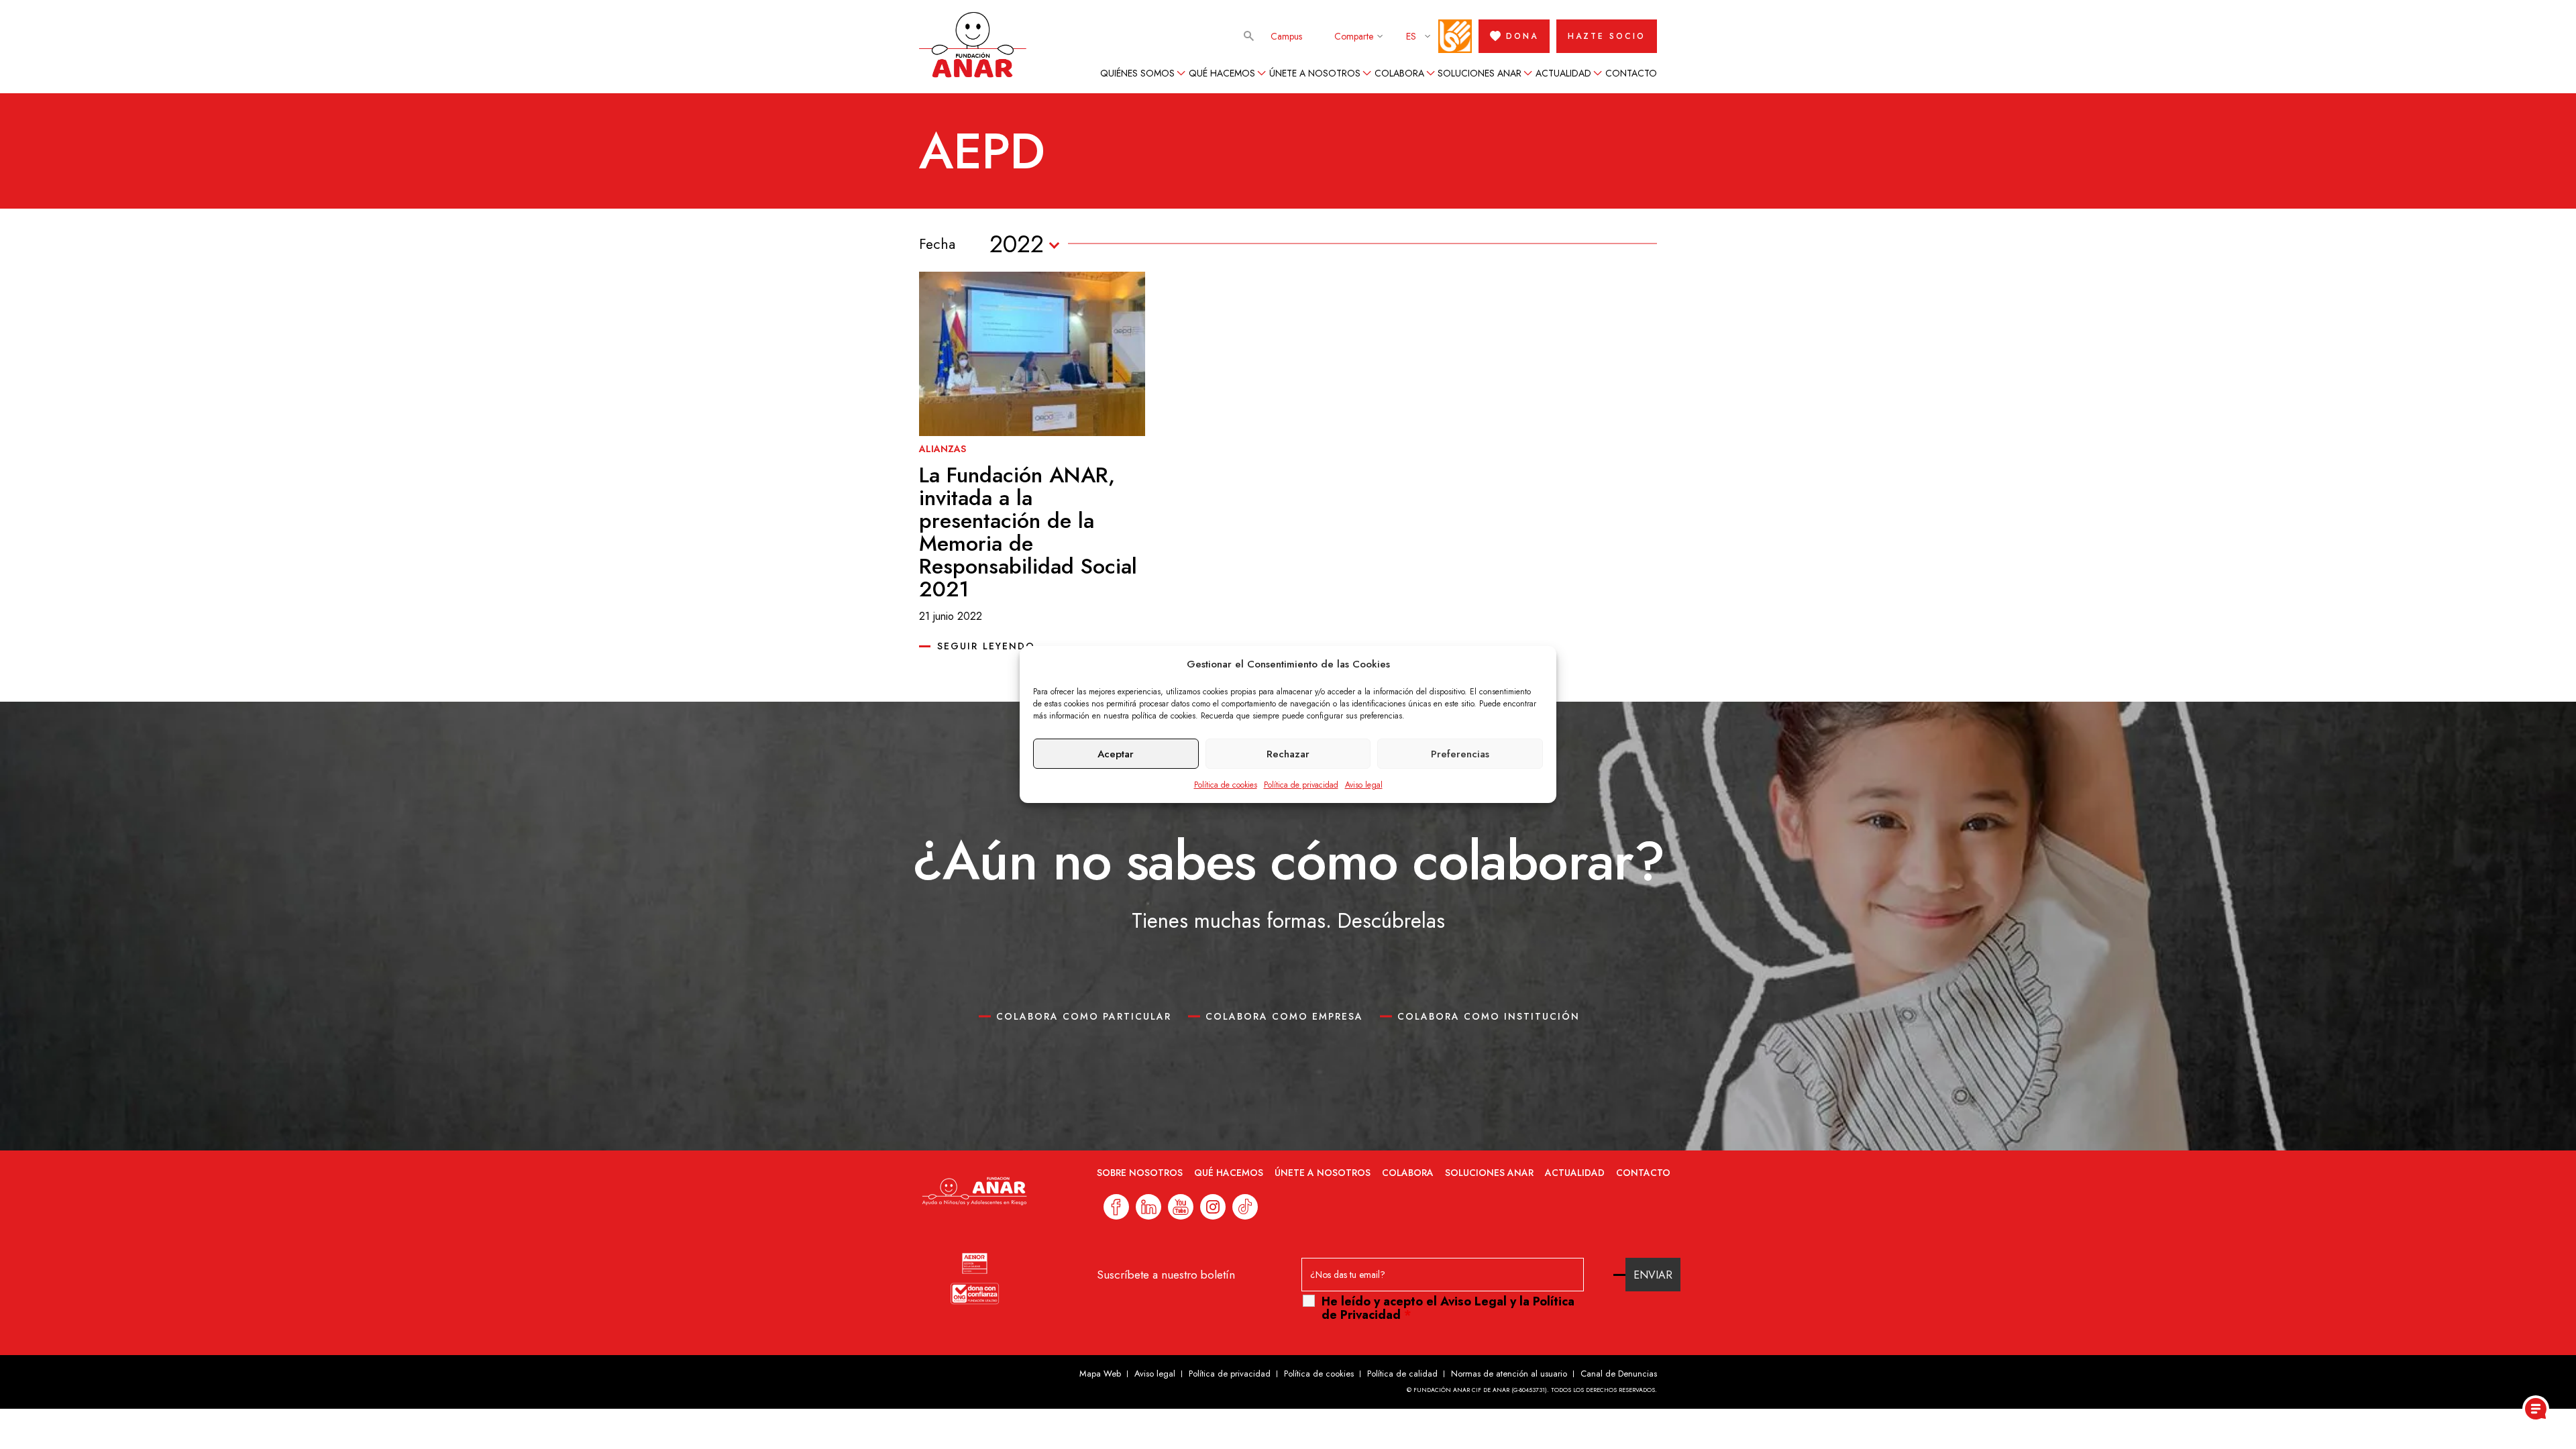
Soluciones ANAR (1480, 73)
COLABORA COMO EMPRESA (1284, 1016)
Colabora (1399, 73)
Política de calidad (1402, 1374)
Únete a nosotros (1315, 73)
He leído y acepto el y (1448, 1308)
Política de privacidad (1301, 785)
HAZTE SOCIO (1607, 36)
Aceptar (1116, 754)
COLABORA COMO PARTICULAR (1084, 1016)
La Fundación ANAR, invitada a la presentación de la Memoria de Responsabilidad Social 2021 (1028, 532)
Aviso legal (1364, 785)
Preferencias (1460, 754)
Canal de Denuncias (1619, 1374)
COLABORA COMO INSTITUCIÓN (1489, 1016)
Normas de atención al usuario (1509, 1374)
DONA (1522, 36)
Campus (1286, 36)
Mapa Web (1100, 1374)
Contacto (1631, 73)
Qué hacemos (1222, 73)
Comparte (1354, 36)
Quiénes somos (1137, 73)
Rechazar (1288, 754)
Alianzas (943, 449)
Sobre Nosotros (1140, 1173)
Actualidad (1563, 73)
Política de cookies (1226, 785)
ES (1411, 36)
